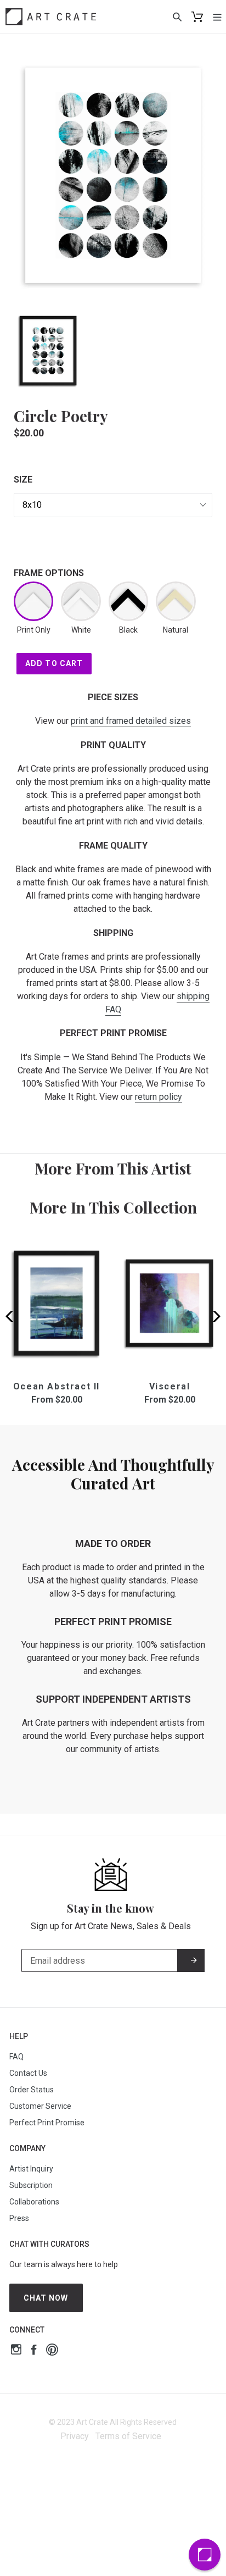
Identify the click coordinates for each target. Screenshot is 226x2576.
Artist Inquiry (31, 2169)
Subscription (31, 2185)
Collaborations (34, 2202)
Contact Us (28, 2073)
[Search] (177, 16)
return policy (159, 1097)
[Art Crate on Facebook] (34, 2351)
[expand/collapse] (217, 16)
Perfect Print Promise (47, 2123)
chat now (46, 2298)
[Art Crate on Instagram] (16, 2351)
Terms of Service (128, 2436)
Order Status (32, 2090)
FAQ (16, 2057)
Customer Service (40, 2106)
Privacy (75, 2436)
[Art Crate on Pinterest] (52, 2351)
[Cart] (197, 17)
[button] (213, 1316)
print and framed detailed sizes (131, 721)
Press (19, 2218)
